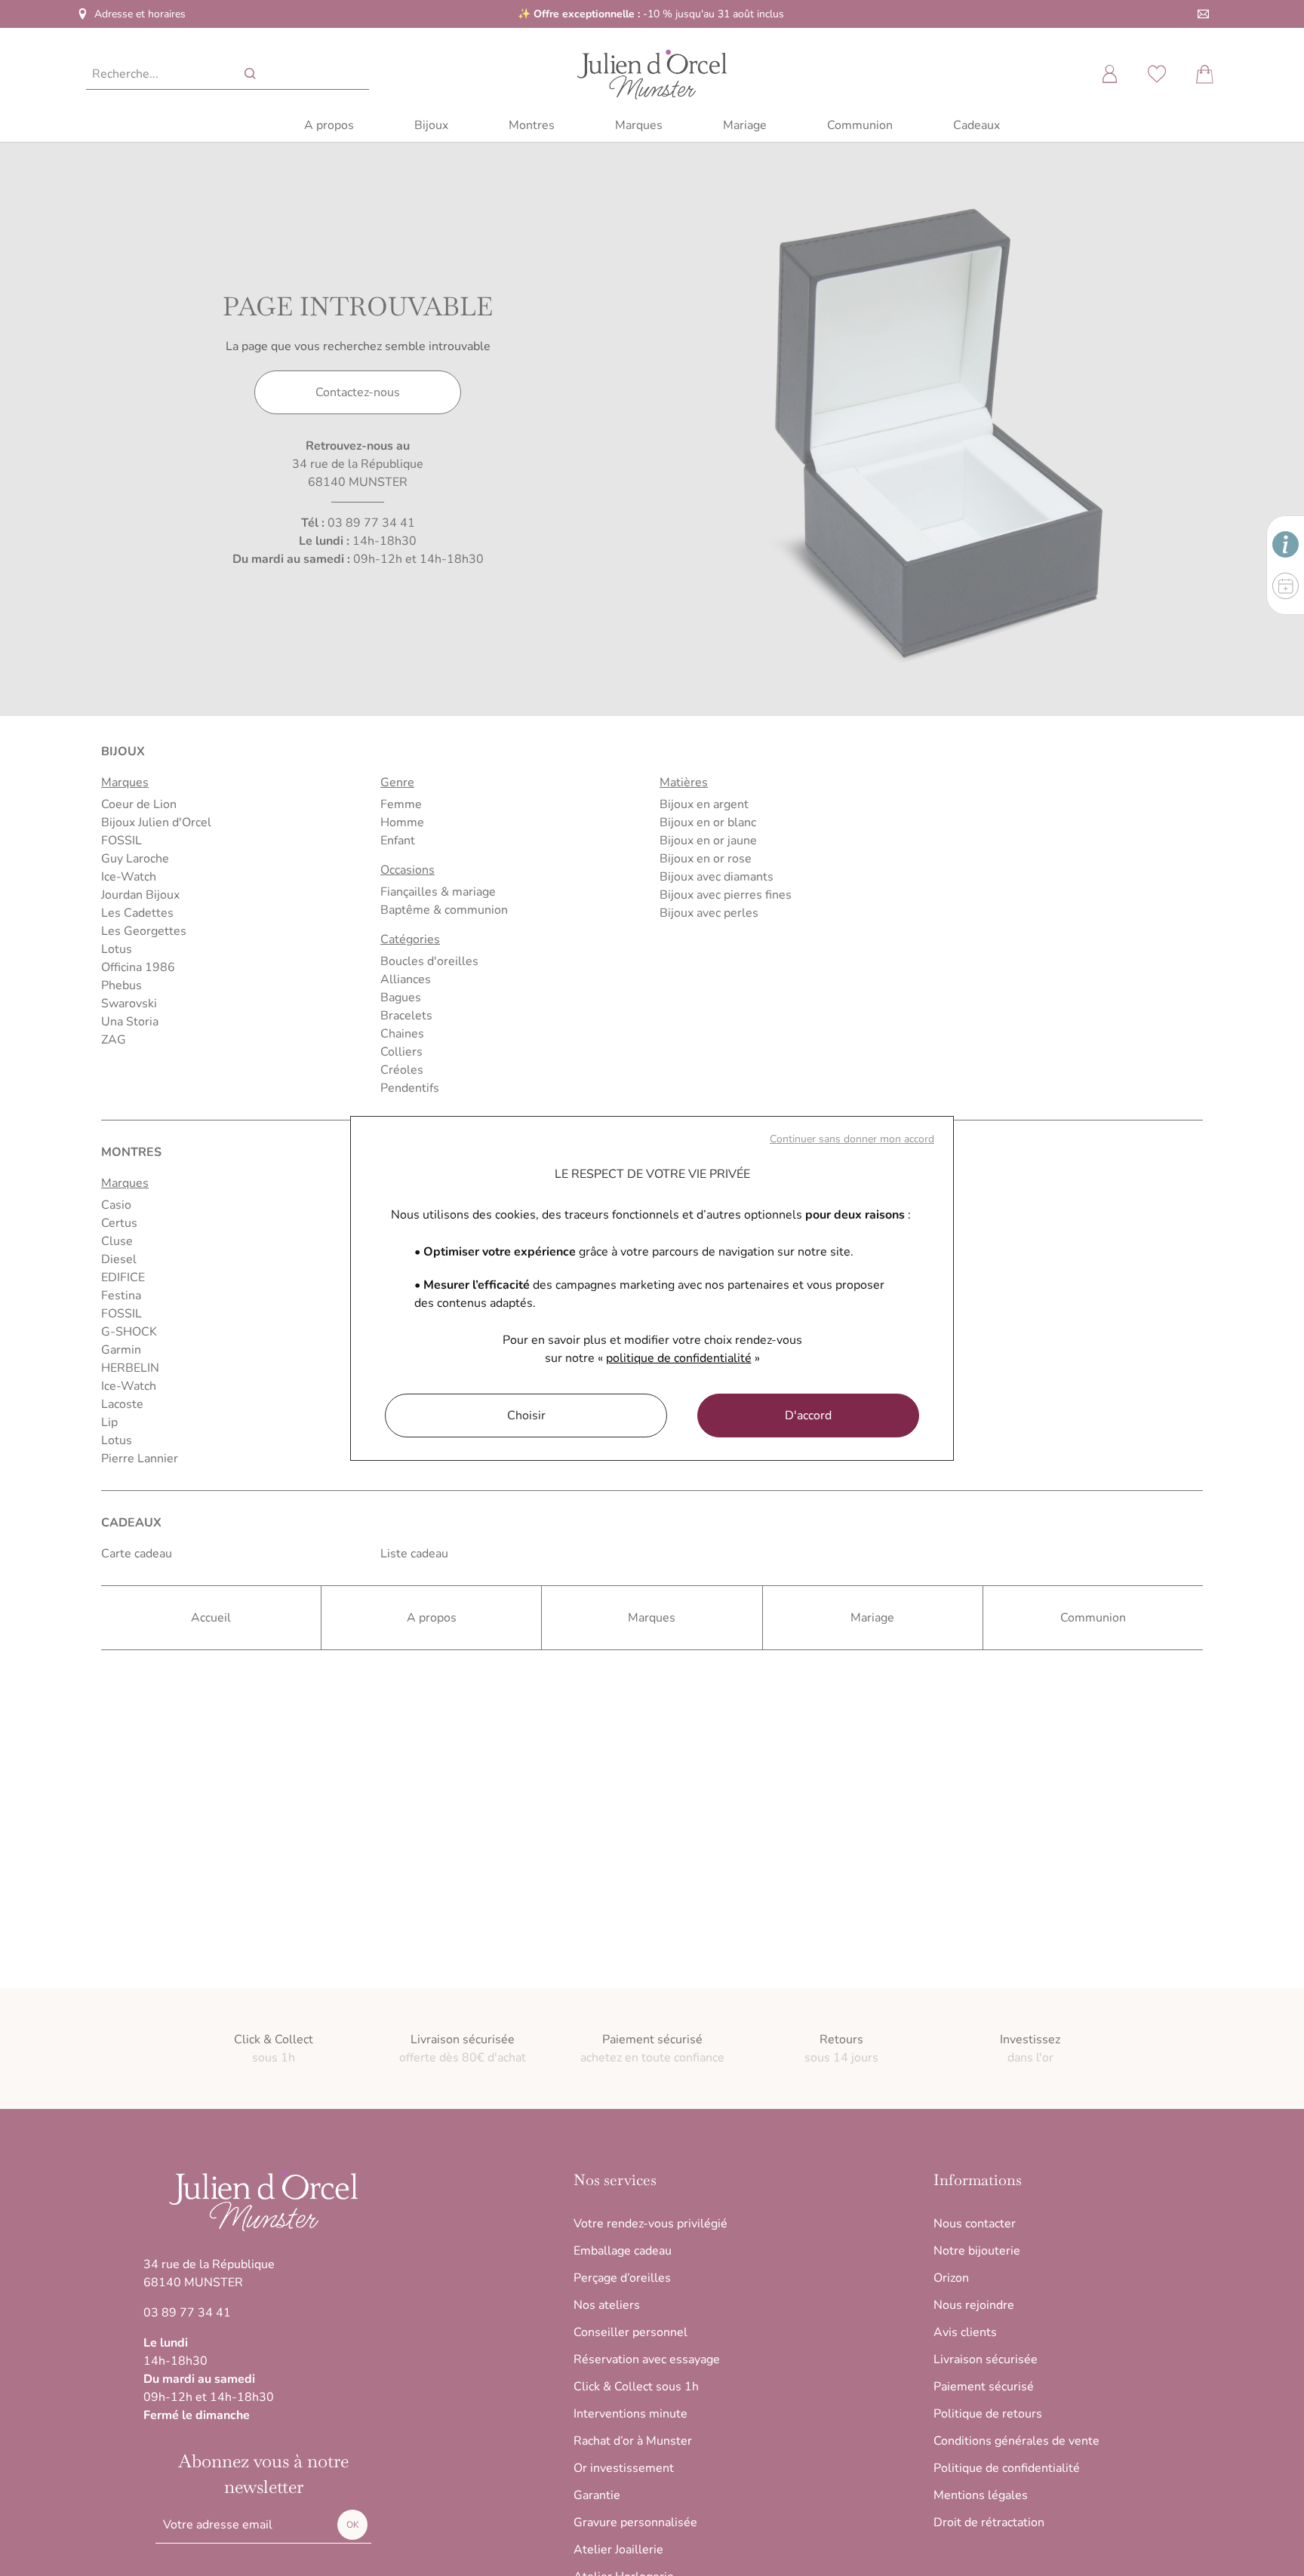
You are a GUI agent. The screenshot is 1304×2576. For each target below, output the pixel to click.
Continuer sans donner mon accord (852, 1139)
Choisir (526, 1416)
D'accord (808, 1416)
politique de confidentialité (679, 1358)
